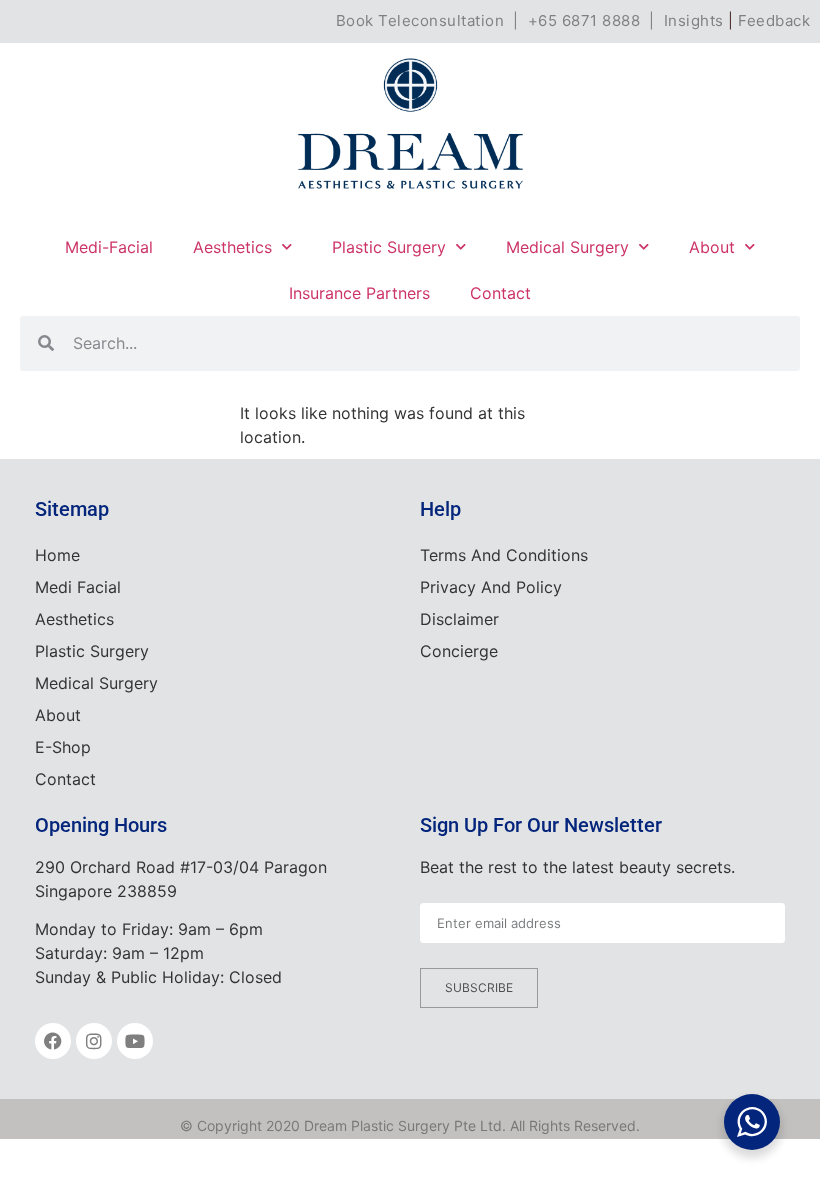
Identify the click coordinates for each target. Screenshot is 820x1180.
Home (57, 555)
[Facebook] (53, 1041)
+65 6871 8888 (584, 20)
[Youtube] (135, 1041)
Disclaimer (459, 619)
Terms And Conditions (504, 555)
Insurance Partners (359, 293)
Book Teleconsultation (420, 20)
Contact (500, 293)
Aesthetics (232, 247)
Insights (694, 20)
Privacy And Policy (491, 587)
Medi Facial (78, 587)
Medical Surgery (567, 247)
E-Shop (63, 747)
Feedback (774, 20)
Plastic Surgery (389, 247)
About (712, 247)
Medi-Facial (109, 247)
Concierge (459, 651)
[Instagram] (94, 1041)
